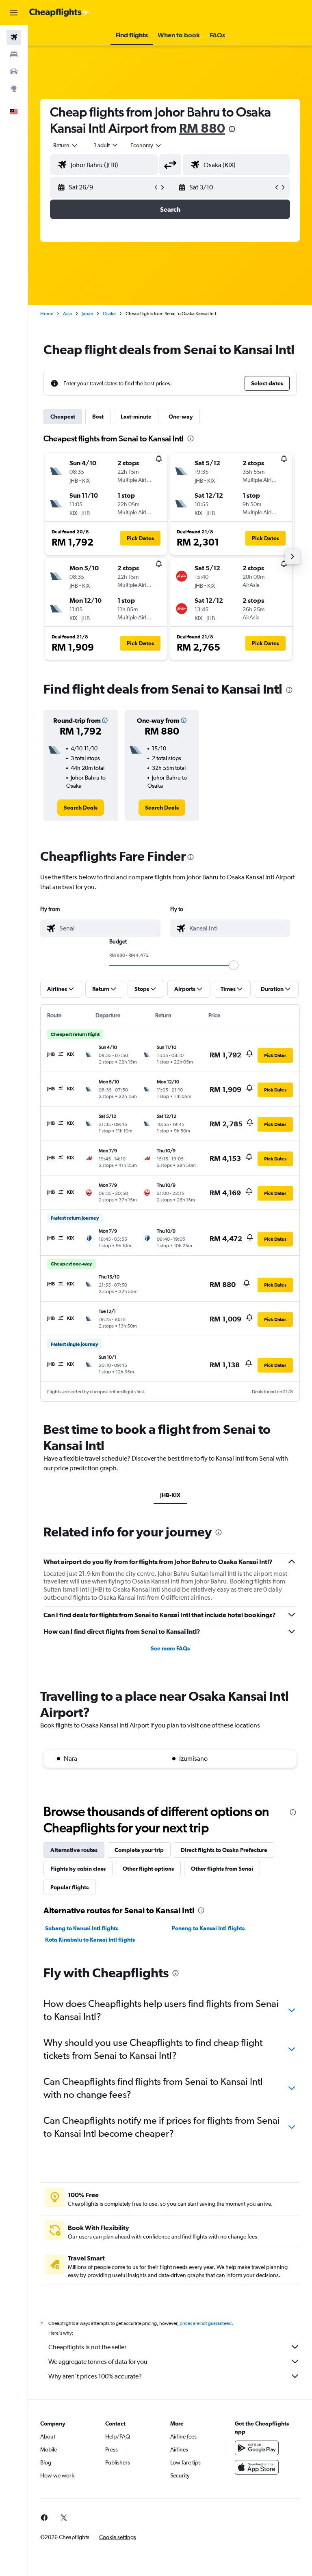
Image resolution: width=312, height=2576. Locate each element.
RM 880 (202, 128)
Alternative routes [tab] (74, 1850)
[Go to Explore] (14, 88)
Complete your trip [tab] (139, 1850)
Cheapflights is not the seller (87, 2347)
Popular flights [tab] (69, 1887)
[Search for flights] (14, 37)
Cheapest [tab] (63, 417)
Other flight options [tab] (148, 1869)
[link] (81, 808)
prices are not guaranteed (206, 2323)
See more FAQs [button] (170, 1648)
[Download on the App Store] (257, 2467)
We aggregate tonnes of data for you (98, 2362)
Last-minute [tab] (136, 417)
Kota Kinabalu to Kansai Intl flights (90, 1940)
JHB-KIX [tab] (170, 1495)
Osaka (109, 314)
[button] (14, 13)
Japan (87, 314)
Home (47, 314)
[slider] (234, 965)
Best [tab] (98, 417)
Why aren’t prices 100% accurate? (95, 2376)
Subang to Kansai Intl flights (82, 1928)
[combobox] (146, 145)
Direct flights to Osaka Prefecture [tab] (224, 1850)
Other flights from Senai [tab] (222, 1869)
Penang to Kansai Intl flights (208, 1928)
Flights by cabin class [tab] (78, 1869)
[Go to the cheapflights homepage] (59, 13)
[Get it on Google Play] (257, 2448)
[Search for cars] (14, 71)
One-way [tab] (181, 417)
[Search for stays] (14, 54)
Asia (67, 314)
